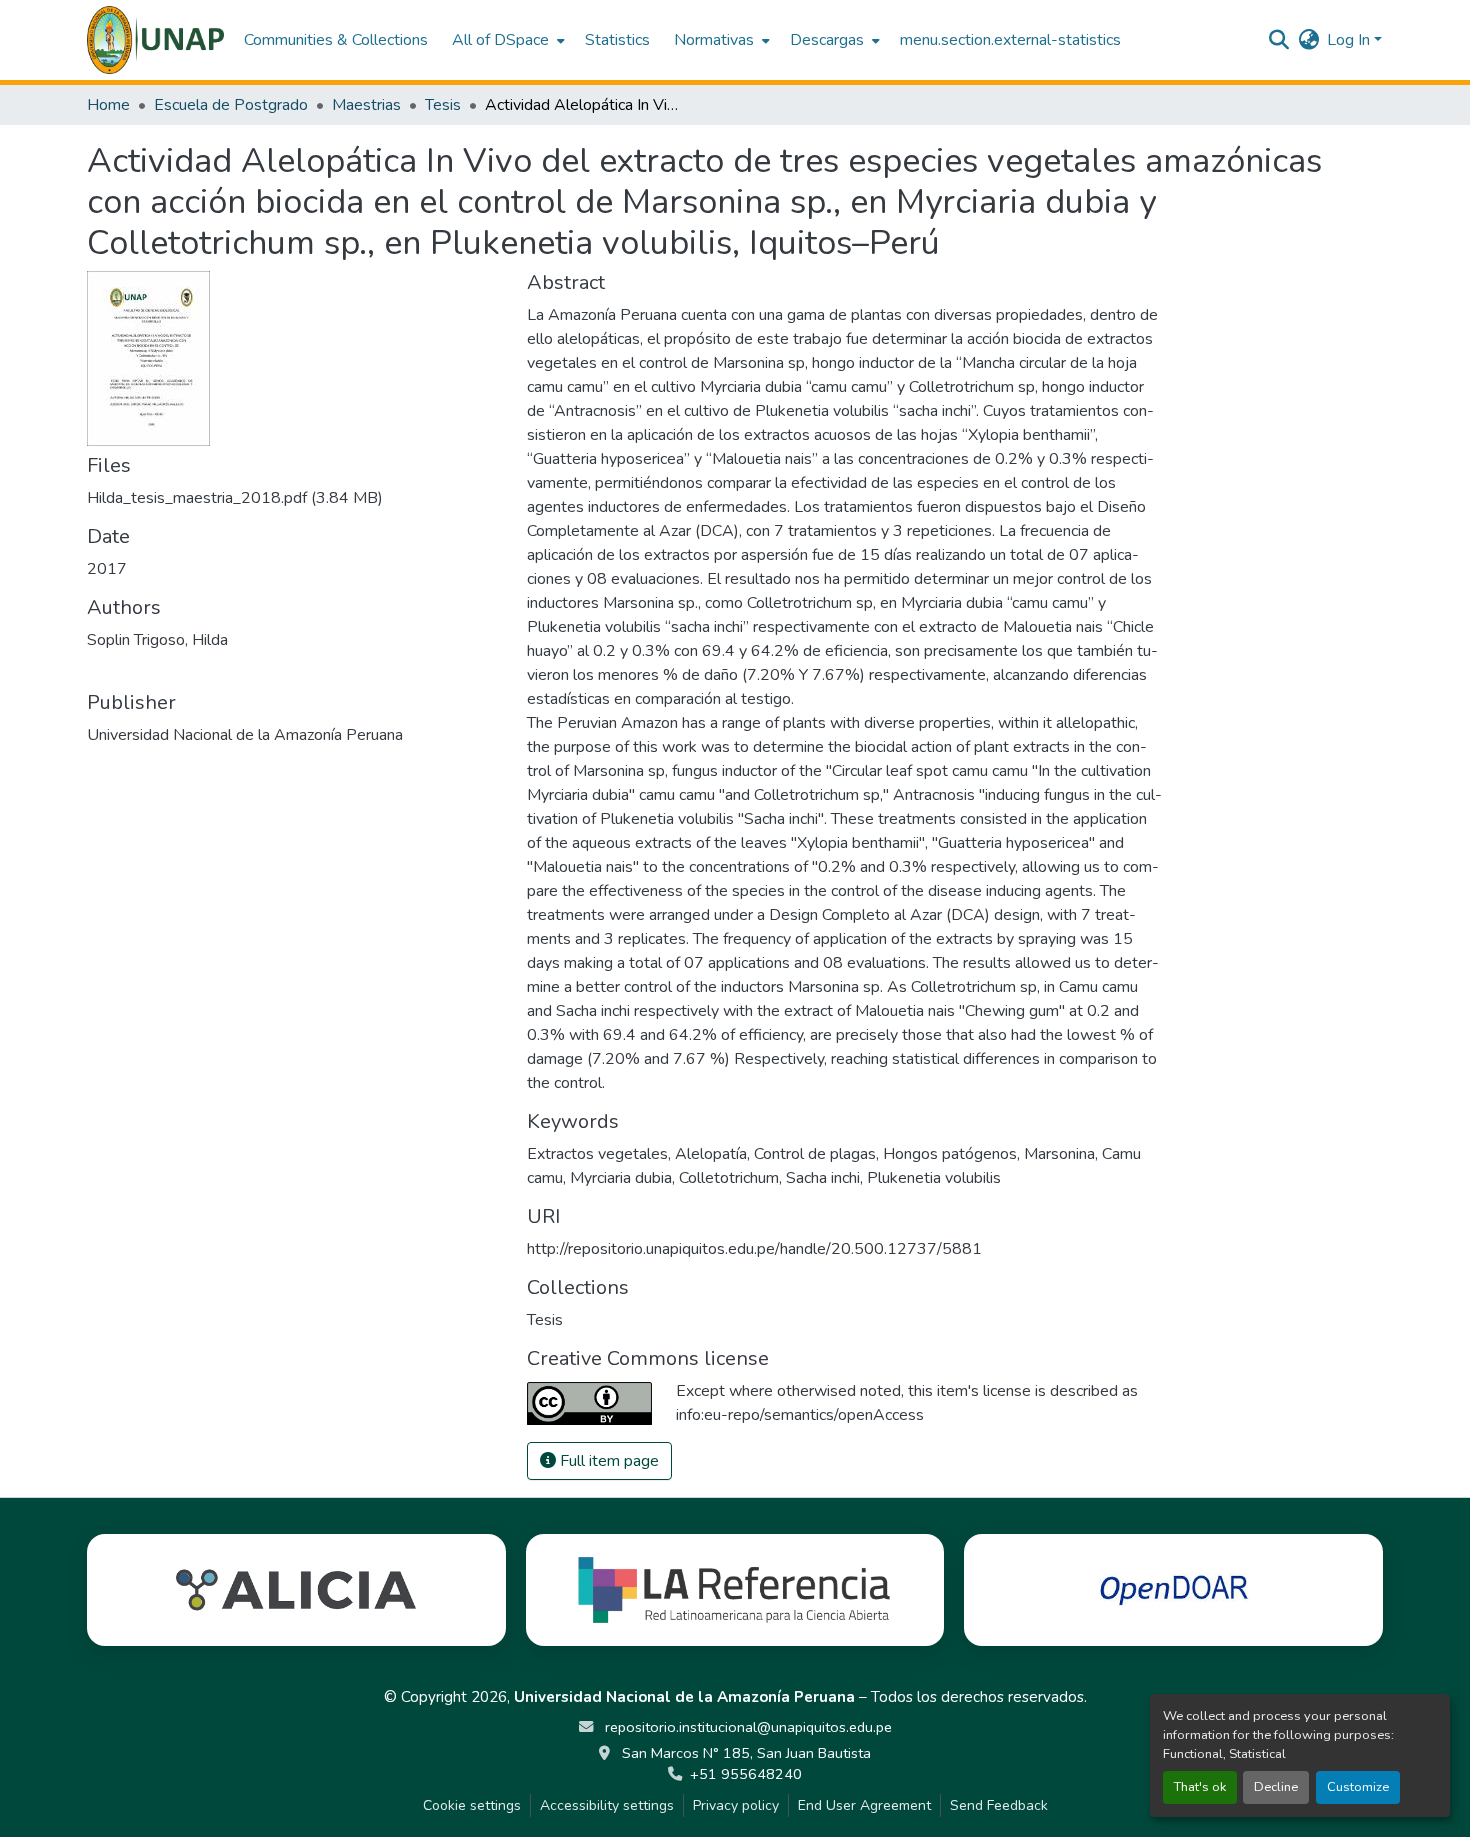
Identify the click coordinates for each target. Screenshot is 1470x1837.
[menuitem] (506, 40)
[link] (295, 498)
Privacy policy (736, 1805)
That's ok (1200, 1787)
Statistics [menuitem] (617, 40)
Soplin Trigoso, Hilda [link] (157, 640)
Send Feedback (999, 1805)
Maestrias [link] (366, 105)
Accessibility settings (607, 1805)
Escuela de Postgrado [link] (231, 105)
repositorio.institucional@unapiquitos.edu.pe (746, 1727)
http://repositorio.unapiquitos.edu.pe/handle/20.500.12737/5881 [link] (754, 1249)
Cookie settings (472, 1805)
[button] (155, 40)
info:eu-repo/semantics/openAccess (800, 1415)
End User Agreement (864, 1805)
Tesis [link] (443, 105)
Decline (1276, 1787)
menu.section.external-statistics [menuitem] (1010, 40)
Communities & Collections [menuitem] (336, 40)
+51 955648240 (746, 1774)
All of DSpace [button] (500, 40)
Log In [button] (1350, 40)
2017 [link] (107, 569)
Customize (1358, 1787)
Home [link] (108, 105)
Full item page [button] (607, 1461)
